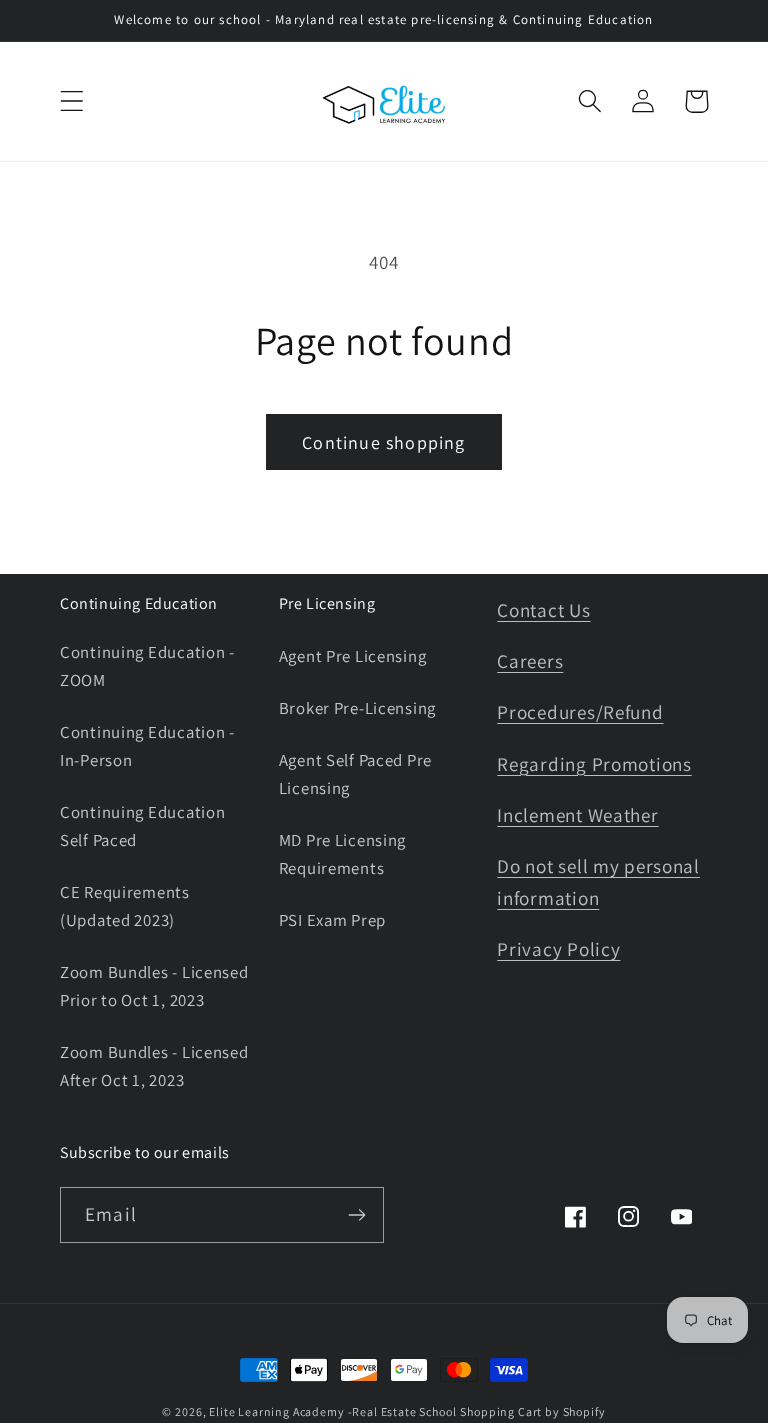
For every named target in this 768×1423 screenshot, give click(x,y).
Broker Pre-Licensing (357, 708)
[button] (72, 101)
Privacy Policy (558, 949)
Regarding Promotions (594, 764)
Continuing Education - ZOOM (147, 666)
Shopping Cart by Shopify (532, 1411)
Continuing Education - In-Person (147, 746)
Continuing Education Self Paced (142, 826)
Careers (530, 661)
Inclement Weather (577, 815)
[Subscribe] (356, 1215)
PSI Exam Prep (332, 920)
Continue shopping (383, 442)
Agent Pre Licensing (353, 656)
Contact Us (543, 610)
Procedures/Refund (580, 712)
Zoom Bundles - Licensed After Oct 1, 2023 (154, 1066)
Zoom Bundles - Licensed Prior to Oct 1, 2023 (154, 986)
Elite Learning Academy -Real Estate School (332, 1411)
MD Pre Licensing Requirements (343, 854)
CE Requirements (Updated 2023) (125, 906)
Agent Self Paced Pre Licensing (355, 774)
